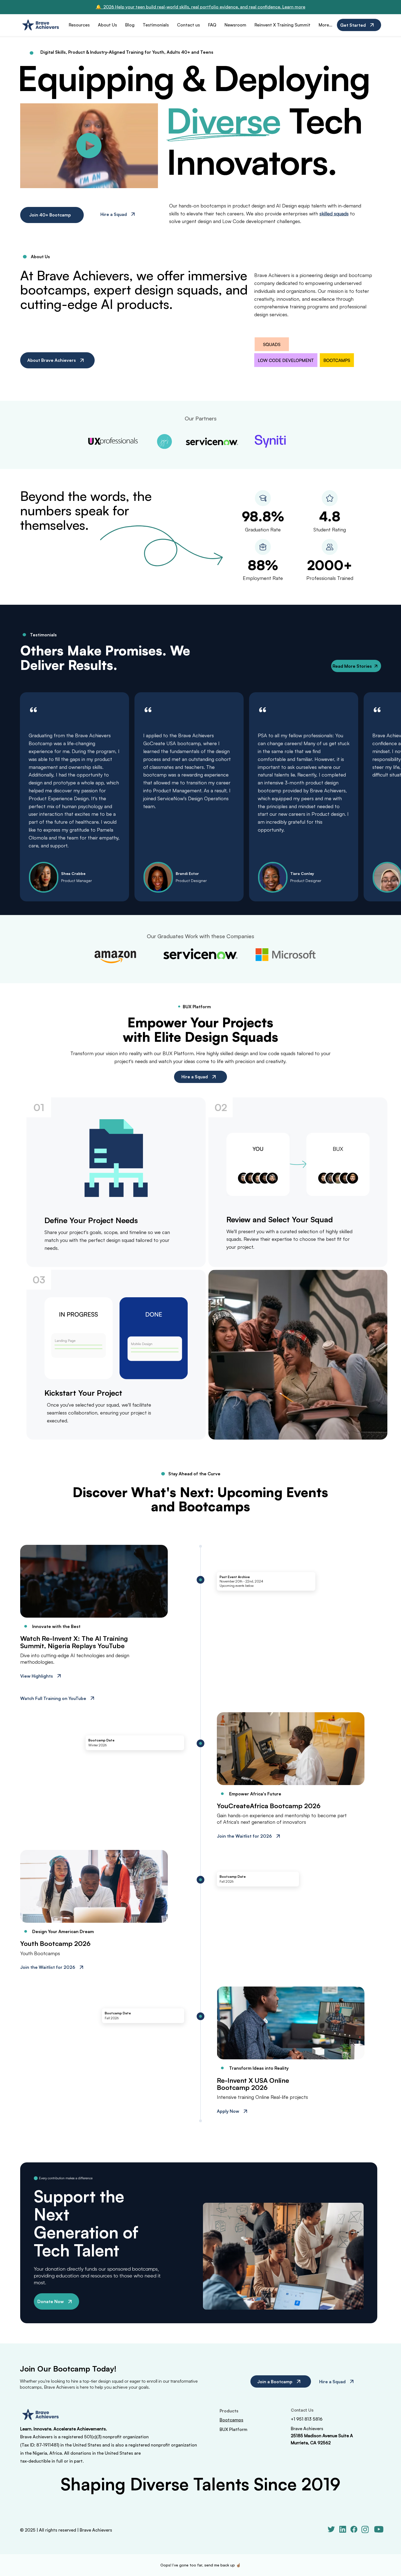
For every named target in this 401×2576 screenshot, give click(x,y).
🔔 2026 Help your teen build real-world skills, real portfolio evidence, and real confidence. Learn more (200, 7)
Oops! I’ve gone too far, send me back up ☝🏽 (200, 2565)
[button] (148, 182)
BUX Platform (234, 2429)
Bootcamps (231, 2420)
